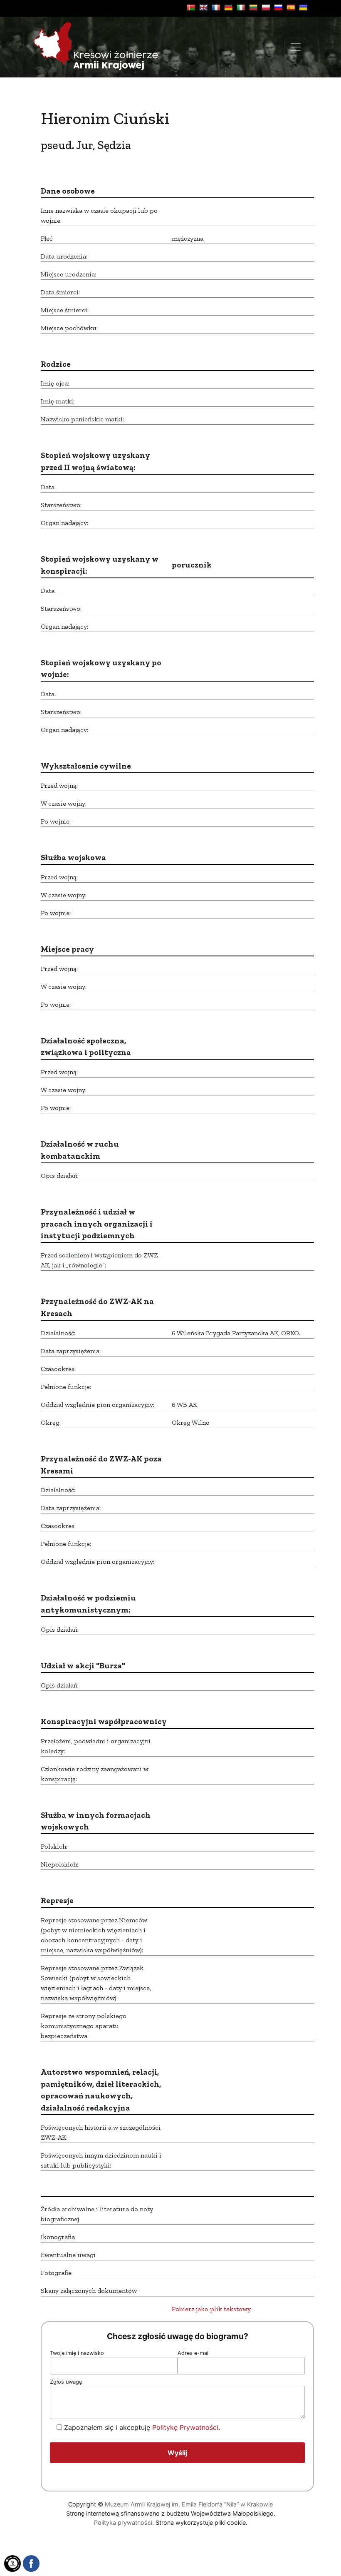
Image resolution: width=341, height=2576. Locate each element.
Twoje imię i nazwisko (77, 2353)
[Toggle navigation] (296, 47)
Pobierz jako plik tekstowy (211, 2309)
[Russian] (278, 7)
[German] (228, 7)
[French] (216, 7)
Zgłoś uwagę (66, 2382)
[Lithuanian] (253, 7)
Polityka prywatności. (124, 2522)
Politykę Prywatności (185, 2427)
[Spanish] (291, 7)
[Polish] (266, 7)
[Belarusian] (191, 7)
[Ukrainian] (303, 7)
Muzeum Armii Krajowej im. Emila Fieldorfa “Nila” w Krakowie (189, 2504)
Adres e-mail (194, 2353)
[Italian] (241, 7)
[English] (203, 7)
